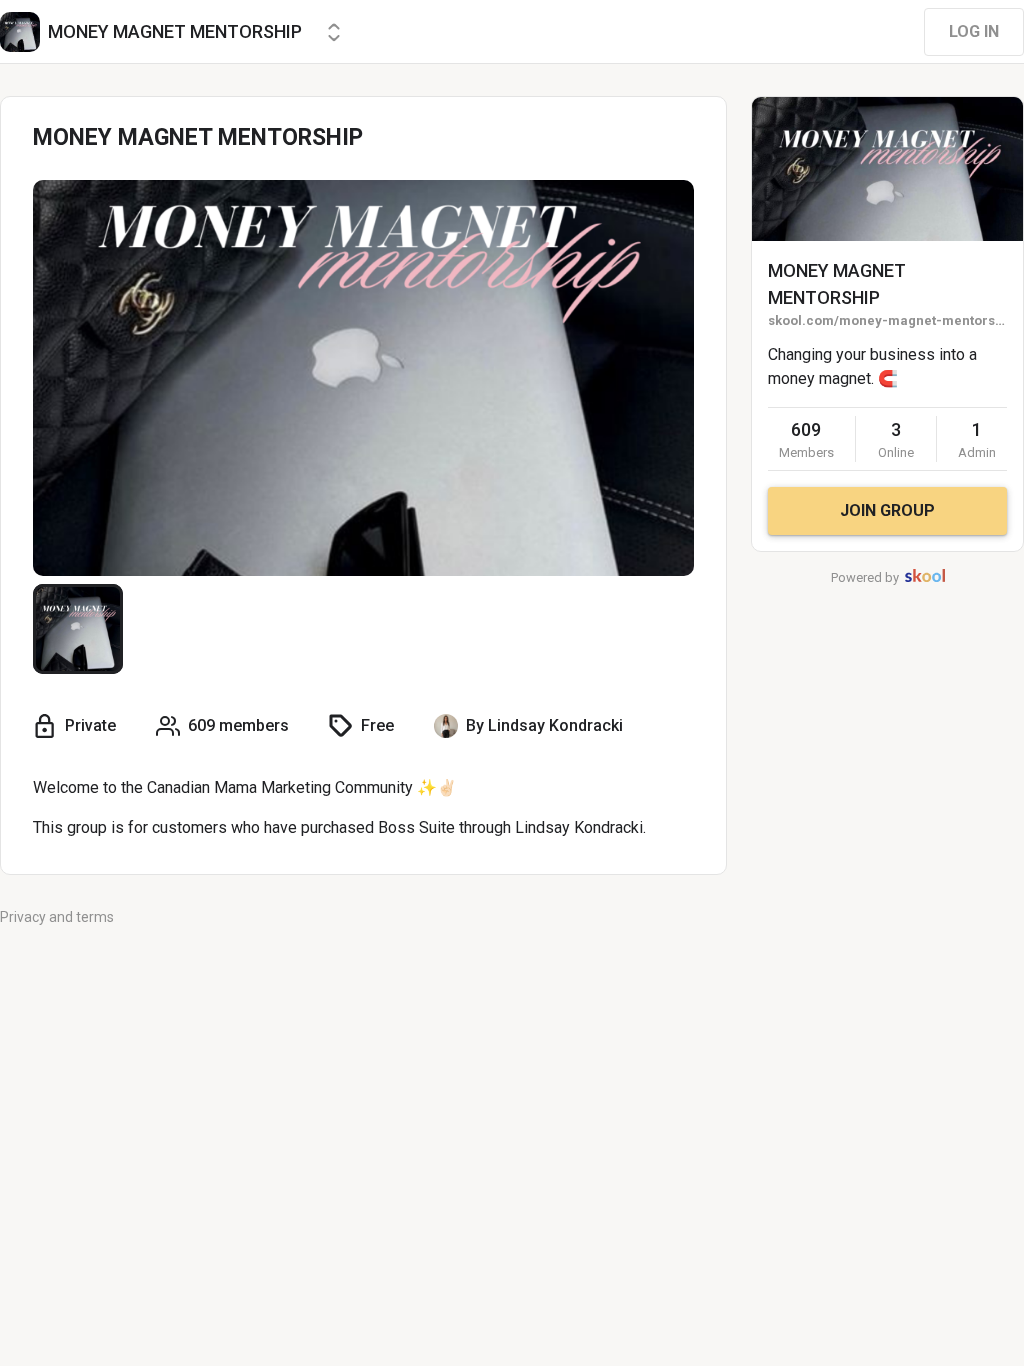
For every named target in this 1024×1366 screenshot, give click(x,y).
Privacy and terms (57, 917)
